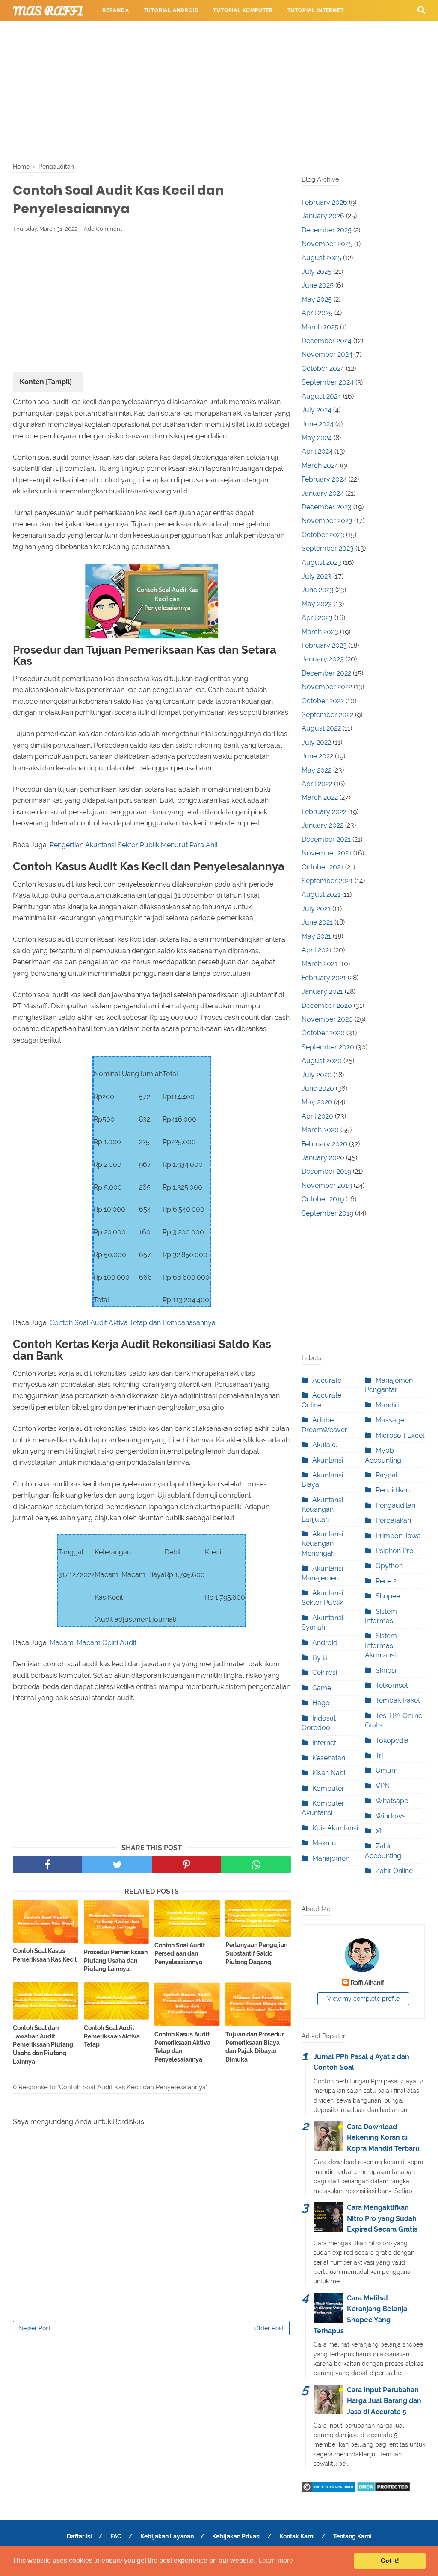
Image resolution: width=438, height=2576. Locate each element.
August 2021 (321, 894)
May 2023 (317, 604)
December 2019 (326, 1171)
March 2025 (320, 327)
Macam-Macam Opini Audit (93, 1643)
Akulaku (325, 1445)
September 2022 (327, 715)
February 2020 (324, 1144)
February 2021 (324, 978)
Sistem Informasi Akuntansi (381, 1645)
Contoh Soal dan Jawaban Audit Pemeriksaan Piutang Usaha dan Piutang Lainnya (43, 2044)
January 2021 (322, 991)
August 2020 (322, 1061)
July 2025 (317, 272)
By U (320, 1658)
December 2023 (327, 507)
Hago (321, 1703)
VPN (383, 1786)
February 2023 (324, 645)
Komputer (328, 1788)
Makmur (326, 1843)
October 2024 (323, 369)
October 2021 (323, 867)
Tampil (59, 382)
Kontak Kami (297, 2536)
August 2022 (321, 728)
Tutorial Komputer (243, 10)
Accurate (327, 1380)
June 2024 (318, 424)
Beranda (116, 10)
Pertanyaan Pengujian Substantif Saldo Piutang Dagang (256, 1953)
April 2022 (317, 784)
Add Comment (103, 229)
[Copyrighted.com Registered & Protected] (328, 2490)
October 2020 (323, 1033)
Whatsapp (392, 1801)
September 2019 (327, 1213)
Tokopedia (392, 1740)
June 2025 (318, 285)
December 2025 (327, 230)
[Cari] (421, 9)
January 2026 (323, 216)
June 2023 (318, 590)
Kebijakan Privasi (237, 2536)
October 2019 (323, 1199)
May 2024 (317, 438)
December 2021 (326, 839)
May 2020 (317, 1102)
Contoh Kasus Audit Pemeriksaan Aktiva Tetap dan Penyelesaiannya (182, 2047)
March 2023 (320, 632)
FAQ (116, 2536)
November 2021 (327, 853)
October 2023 (323, 535)
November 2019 (327, 1185)
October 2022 (323, 701)
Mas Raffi (48, 11)
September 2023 (328, 548)
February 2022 (324, 812)
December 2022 (326, 673)
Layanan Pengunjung (370, 31)
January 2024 (323, 493)
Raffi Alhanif (367, 1982)
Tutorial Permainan (133, 31)
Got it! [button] (390, 2561)
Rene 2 (386, 1581)
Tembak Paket (398, 1700)
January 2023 (323, 659)
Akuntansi (328, 1460)
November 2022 (327, 687)
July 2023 (317, 576)
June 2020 (318, 1088)
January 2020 (323, 1158)
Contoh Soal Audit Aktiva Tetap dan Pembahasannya (133, 1323)
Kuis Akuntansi (335, 1828)
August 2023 (321, 562)
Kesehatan (329, 1758)
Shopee (388, 1596)
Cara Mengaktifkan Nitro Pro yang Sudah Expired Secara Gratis (382, 2218)
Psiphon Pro (395, 1551)
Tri (379, 1755)
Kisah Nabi (329, 1773)
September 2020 (328, 1047)
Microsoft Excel (400, 1435)
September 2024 (328, 382)
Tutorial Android (171, 10)
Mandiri (387, 1405)
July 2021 (316, 909)
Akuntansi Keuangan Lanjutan (322, 1510)
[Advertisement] (219, 90)
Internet (324, 1743)
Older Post (269, 2328)
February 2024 (324, 479)
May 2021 (316, 936)
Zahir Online (394, 1871)
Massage (390, 1420)
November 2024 (327, 354)
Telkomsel (392, 1685)
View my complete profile (363, 1999)
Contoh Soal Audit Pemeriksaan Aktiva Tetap (112, 2036)
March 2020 (320, 1130)
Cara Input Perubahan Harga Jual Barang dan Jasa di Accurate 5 (384, 2401)
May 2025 (317, 299)
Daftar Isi (79, 2536)
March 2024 (320, 466)
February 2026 (324, 202)
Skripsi (386, 1670)
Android (325, 1643)
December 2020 (327, 1006)
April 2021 (317, 950)
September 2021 (327, 881)
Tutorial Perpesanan (211, 31)
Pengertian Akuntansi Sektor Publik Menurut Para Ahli (133, 845)
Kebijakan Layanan (167, 2536)
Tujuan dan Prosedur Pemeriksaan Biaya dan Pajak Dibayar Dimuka (255, 2047)
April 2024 (317, 451)
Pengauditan (395, 1505)
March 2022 (320, 797)
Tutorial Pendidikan (290, 31)
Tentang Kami (352, 2536)
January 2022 (323, 825)
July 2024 (317, 410)
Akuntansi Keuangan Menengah (322, 1544)
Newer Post (35, 2328)
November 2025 (327, 244)
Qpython (389, 1566)
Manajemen (331, 1858)
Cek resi (325, 1673)
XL (380, 1831)
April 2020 (317, 1116)
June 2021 (317, 922)
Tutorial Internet (316, 10)
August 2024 (321, 396)
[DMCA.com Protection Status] (383, 2490)
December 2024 (327, 341)
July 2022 (316, 742)
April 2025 (317, 313)
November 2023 (327, 521)
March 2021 (320, 964)
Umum (387, 1770)
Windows (391, 1816)
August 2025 (321, 258)
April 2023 (317, 618)
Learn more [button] (276, 2560)
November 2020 (327, 1019)
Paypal (386, 1475)
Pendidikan (393, 1490)
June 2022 (317, 756)
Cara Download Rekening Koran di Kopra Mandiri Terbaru (383, 2138)
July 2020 (317, 1075)
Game (322, 1688)
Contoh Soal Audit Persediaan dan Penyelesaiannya (180, 1954)
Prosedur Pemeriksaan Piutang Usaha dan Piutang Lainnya (116, 1961)
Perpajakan (393, 1520)
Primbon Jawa (398, 1536)
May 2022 (317, 770)
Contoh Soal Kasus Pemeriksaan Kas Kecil (45, 1955)
